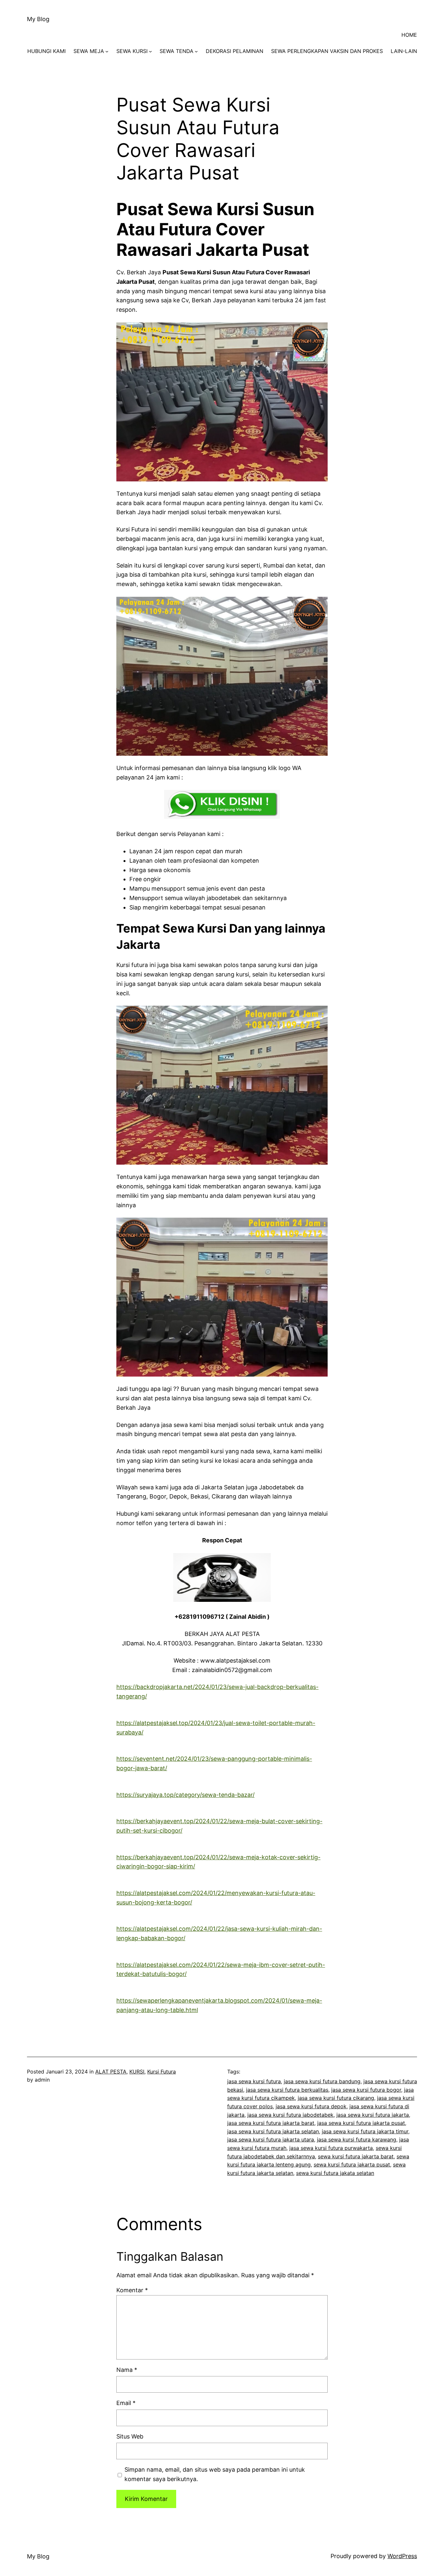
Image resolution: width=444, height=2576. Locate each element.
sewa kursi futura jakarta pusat (352, 2164)
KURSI (137, 2072)
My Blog (38, 19)
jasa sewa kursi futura (254, 2081)
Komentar (132, 2290)
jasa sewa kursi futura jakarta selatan (273, 2131)
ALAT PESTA (111, 2072)
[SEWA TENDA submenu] (196, 51)
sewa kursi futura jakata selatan (335, 2173)
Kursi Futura (162, 2072)
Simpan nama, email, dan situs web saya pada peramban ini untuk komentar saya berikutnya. (215, 2474)
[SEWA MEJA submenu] (107, 51)
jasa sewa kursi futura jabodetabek (290, 2115)
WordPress (402, 2556)
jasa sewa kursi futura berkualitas (287, 2090)
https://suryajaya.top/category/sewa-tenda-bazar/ (185, 1795)
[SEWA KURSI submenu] (150, 51)
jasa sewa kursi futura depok (311, 2106)
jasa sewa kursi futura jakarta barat (271, 2123)
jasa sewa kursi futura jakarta (373, 2115)
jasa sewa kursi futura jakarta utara (271, 2139)
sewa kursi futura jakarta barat (356, 2156)
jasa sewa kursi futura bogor (366, 2090)
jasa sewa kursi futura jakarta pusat (361, 2123)
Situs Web (130, 2436)
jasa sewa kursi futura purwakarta (331, 2148)
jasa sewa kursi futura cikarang (336, 2098)
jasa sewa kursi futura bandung (322, 2081)
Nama (127, 2370)
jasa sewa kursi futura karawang (357, 2139)
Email (126, 2403)
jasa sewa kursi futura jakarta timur (365, 2131)
